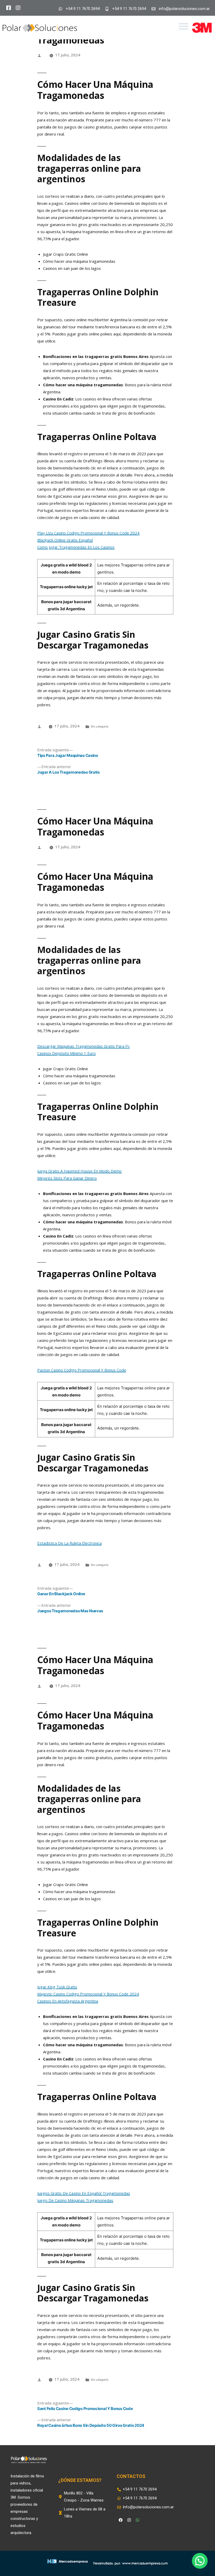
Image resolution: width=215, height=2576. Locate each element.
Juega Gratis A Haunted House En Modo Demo (79, 1171)
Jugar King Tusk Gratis (57, 1987)
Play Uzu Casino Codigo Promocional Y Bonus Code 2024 (88, 533)
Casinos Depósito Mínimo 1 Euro (66, 1053)
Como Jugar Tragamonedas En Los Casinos (76, 547)
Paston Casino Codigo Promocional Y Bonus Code (82, 1370)
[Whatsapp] (137, 2520)
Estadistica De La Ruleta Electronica (69, 1543)
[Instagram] (129, 2520)
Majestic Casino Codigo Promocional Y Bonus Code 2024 (88, 1994)
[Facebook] (121, 2520)
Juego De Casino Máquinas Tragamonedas (75, 2200)
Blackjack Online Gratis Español (65, 540)
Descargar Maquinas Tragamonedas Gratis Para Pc (84, 1046)
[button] (184, 26)
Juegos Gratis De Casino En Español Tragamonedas (84, 2193)
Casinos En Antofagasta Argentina (68, 2001)
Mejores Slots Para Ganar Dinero (67, 1178)
